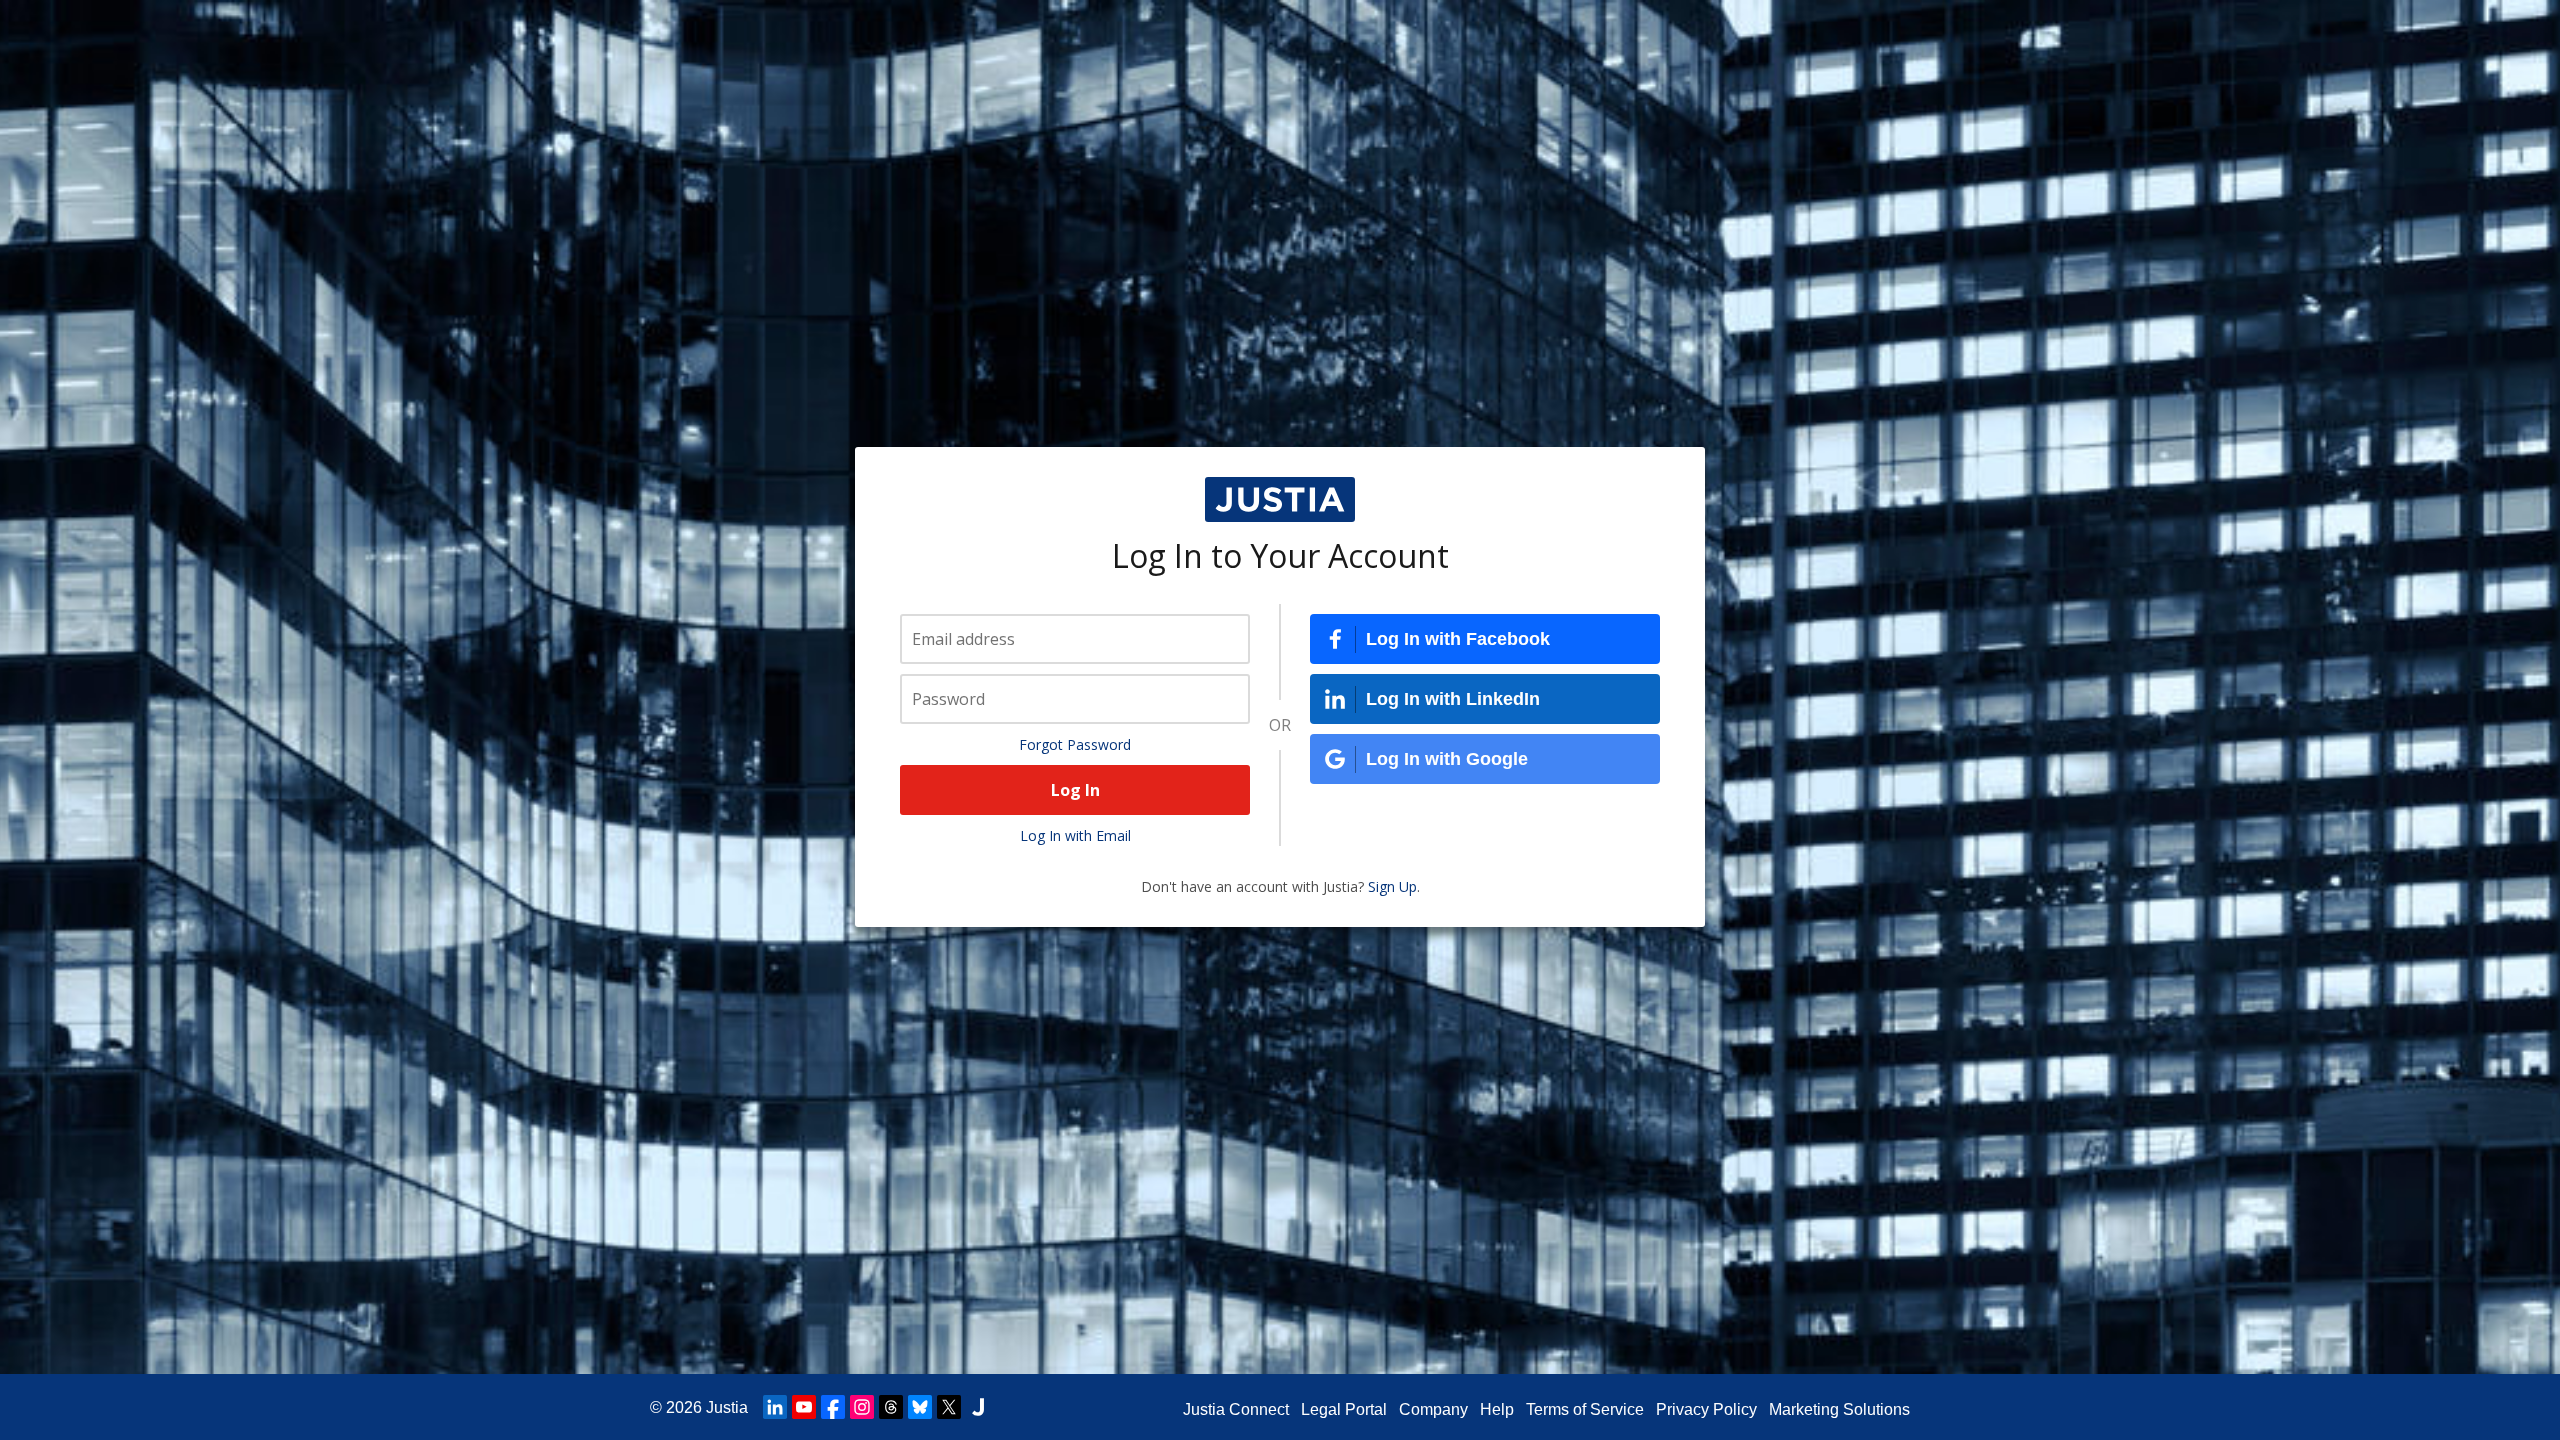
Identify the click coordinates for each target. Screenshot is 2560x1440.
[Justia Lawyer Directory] (978, 1407)
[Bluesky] (920, 1407)
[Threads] (891, 1407)
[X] (949, 1407)
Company (1433, 1409)
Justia (727, 1407)
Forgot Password (1075, 744)
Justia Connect (1236, 1409)
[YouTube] (804, 1407)
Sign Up (1392, 886)
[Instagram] (862, 1407)
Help (1497, 1409)
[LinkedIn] (775, 1407)
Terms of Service (1585, 1409)
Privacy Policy (1706, 1409)
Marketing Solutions (1839, 1409)
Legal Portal (1344, 1409)
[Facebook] (833, 1407)
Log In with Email (1075, 835)
